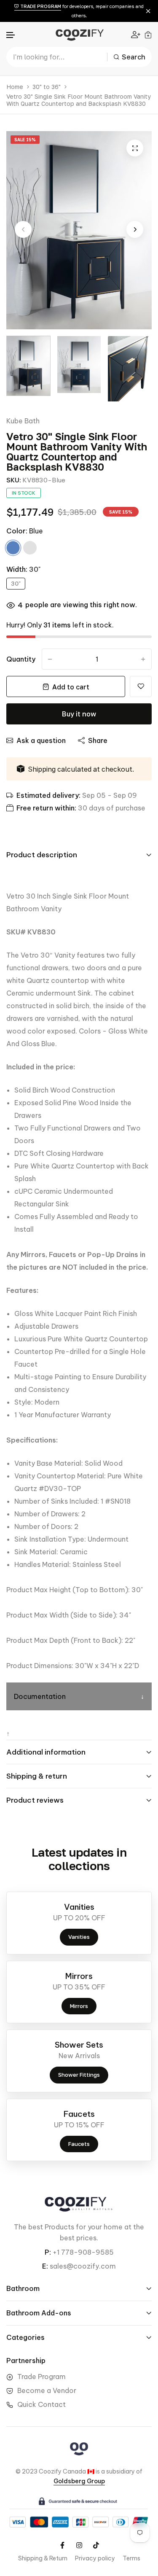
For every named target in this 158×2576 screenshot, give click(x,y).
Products (59, 2227)
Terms (131, 2558)
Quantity (21, 659)
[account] (136, 34)
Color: (25, 531)
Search (134, 57)
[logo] (79, 34)
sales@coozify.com (83, 2266)
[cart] (148, 35)
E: (45, 2266)
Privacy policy (95, 2558)
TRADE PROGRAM (40, 6)
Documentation (40, 1696)
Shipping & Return (43, 2558)
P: (48, 2252)
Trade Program (42, 2377)
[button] (11, 35)
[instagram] (79, 2545)
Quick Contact (42, 2404)
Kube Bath (23, 421)
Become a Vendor (47, 2390)
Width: (23, 569)
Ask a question (41, 740)
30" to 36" (47, 87)
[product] (135, 148)
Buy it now (79, 714)
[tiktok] (96, 2545)
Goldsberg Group (79, 2481)
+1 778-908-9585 (83, 2252)
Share (98, 740)
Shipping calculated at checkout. (81, 769)
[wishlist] (141, 686)
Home (15, 87)
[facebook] (62, 2545)
